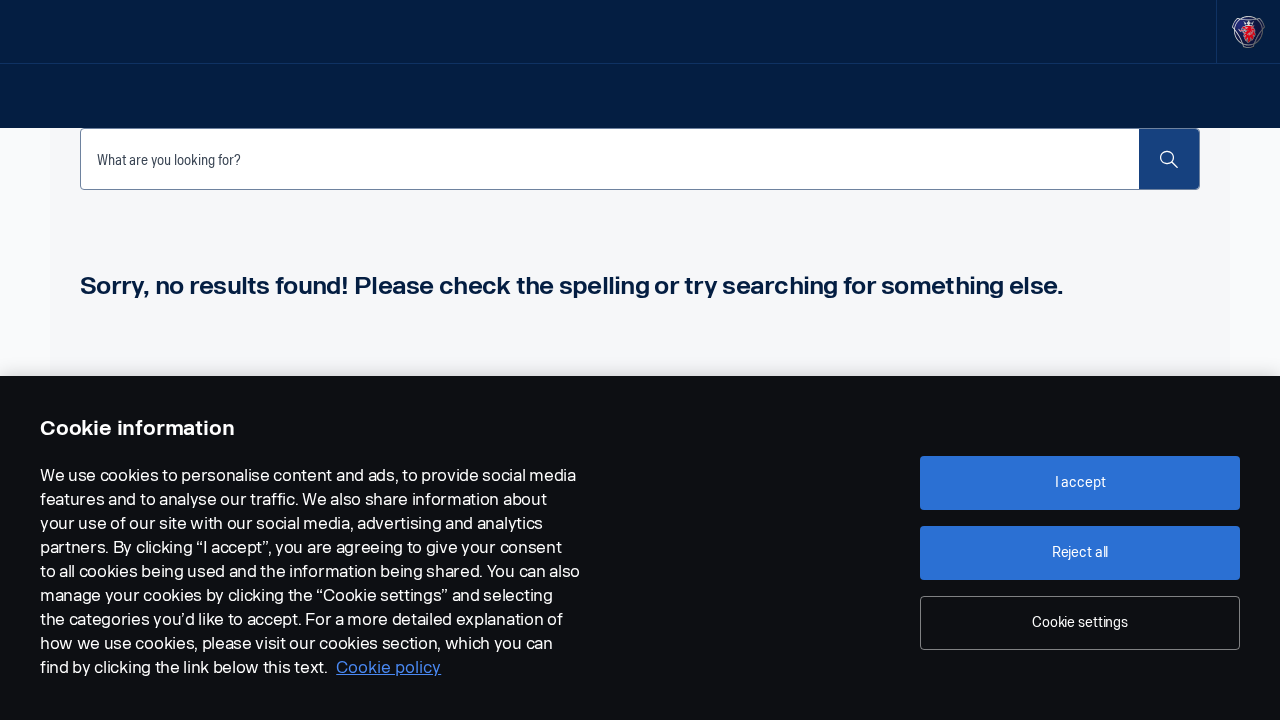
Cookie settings (1080, 622)
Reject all (1080, 552)
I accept (1080, 482)
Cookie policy (388, 667)
